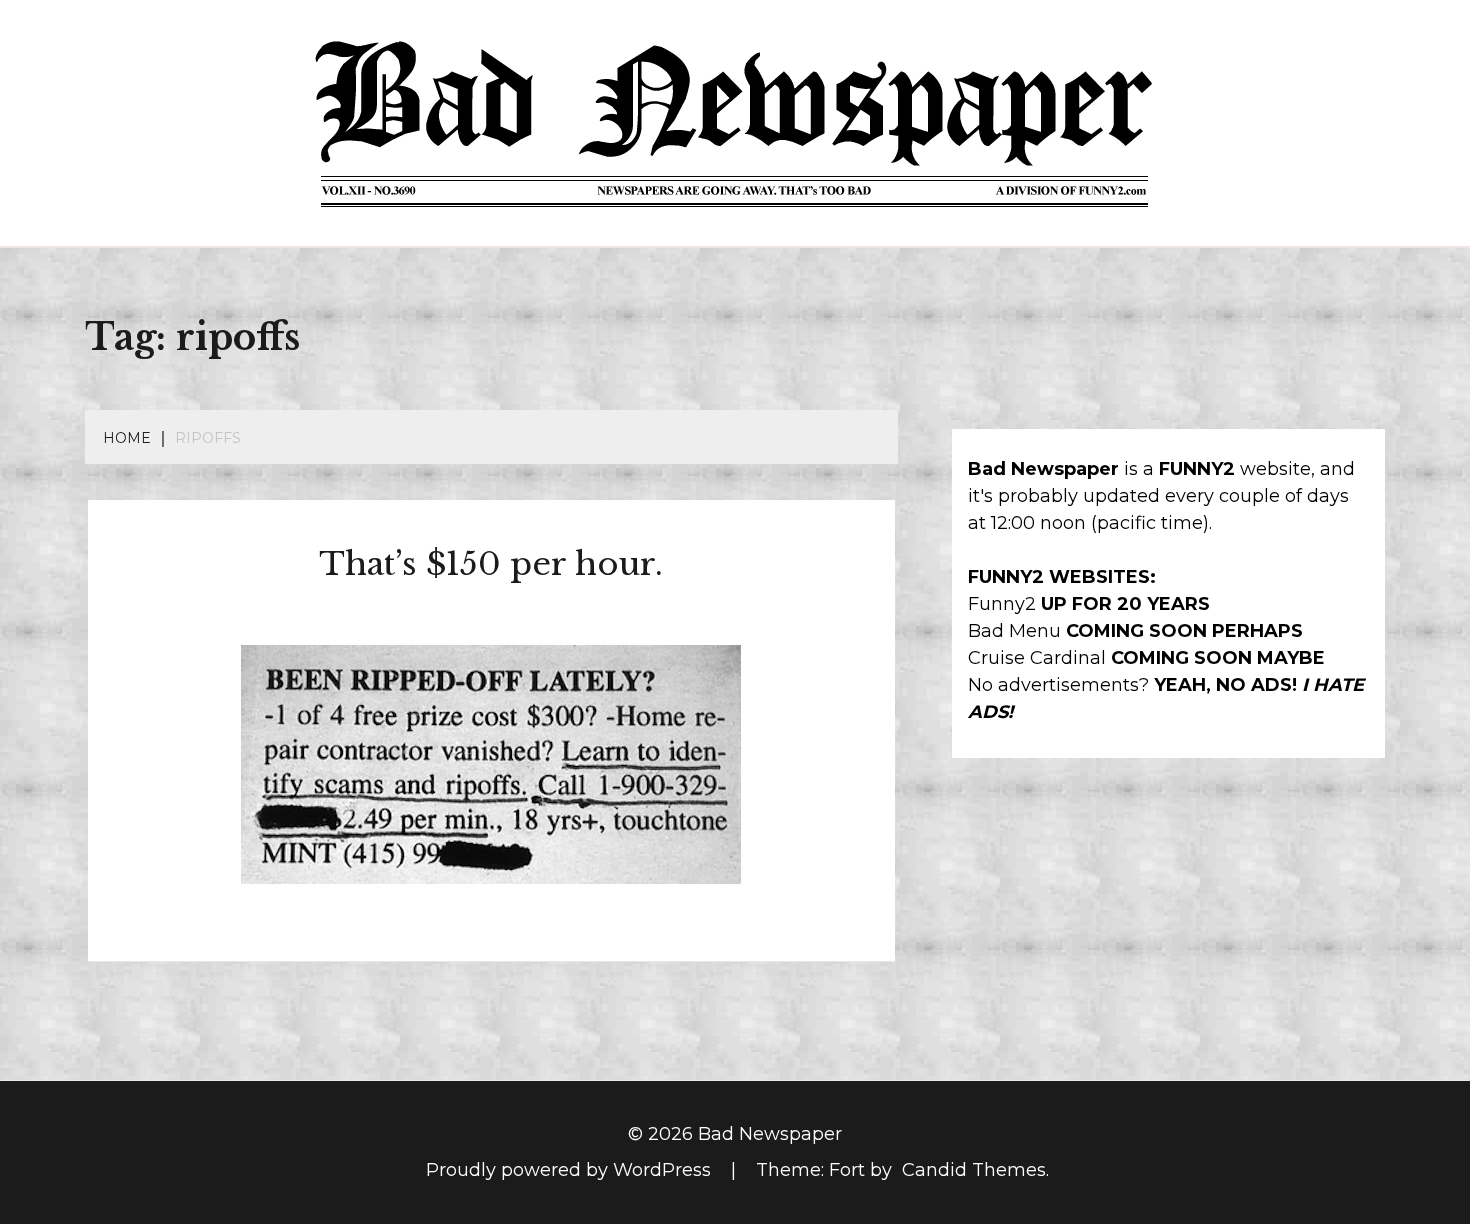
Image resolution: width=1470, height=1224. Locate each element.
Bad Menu (1014, 631)
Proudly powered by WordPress (571, 1170)
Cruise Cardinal (1037, 658)
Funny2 (1002, 604)
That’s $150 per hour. (491, 564)
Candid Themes (974, 1170)
